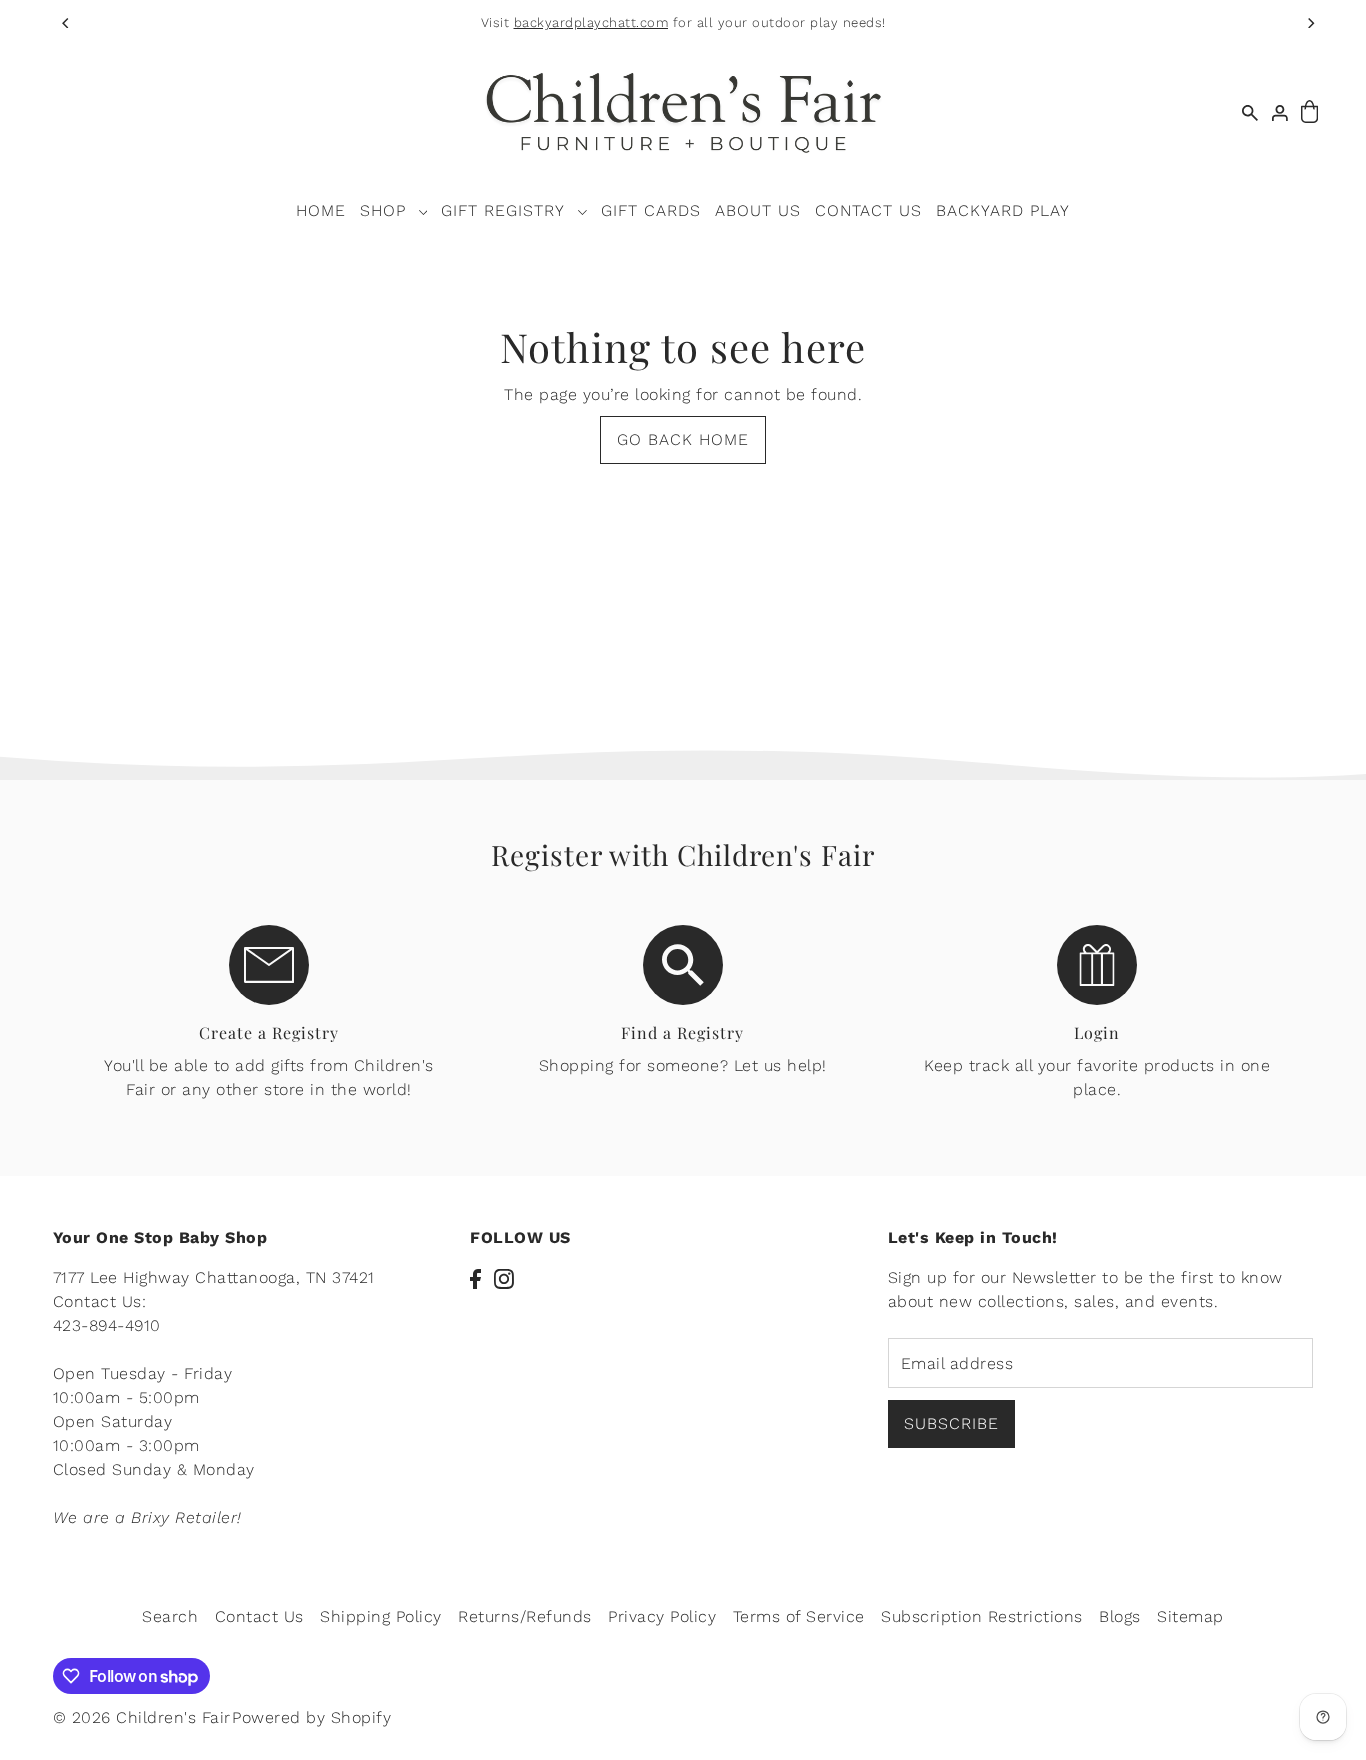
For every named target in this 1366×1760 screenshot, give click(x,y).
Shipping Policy (381, 1616)
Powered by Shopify (311, 1717)
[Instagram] (504, 1278)
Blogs (1120, 1616)
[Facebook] (475, 1278)
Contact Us (259, 1616)
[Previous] (66, 23)
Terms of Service (799, 1616)
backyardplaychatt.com (591, 22)
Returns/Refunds (525, 1616)
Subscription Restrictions (982, 1616)
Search (170, 1616)
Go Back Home (683, 439)
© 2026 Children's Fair (142, 1717)
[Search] (1250, 112)
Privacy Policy (662, 1616)
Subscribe (951, 1424)
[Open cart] (1309, 112)
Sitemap (1190, 1616)
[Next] (1310, 23)
